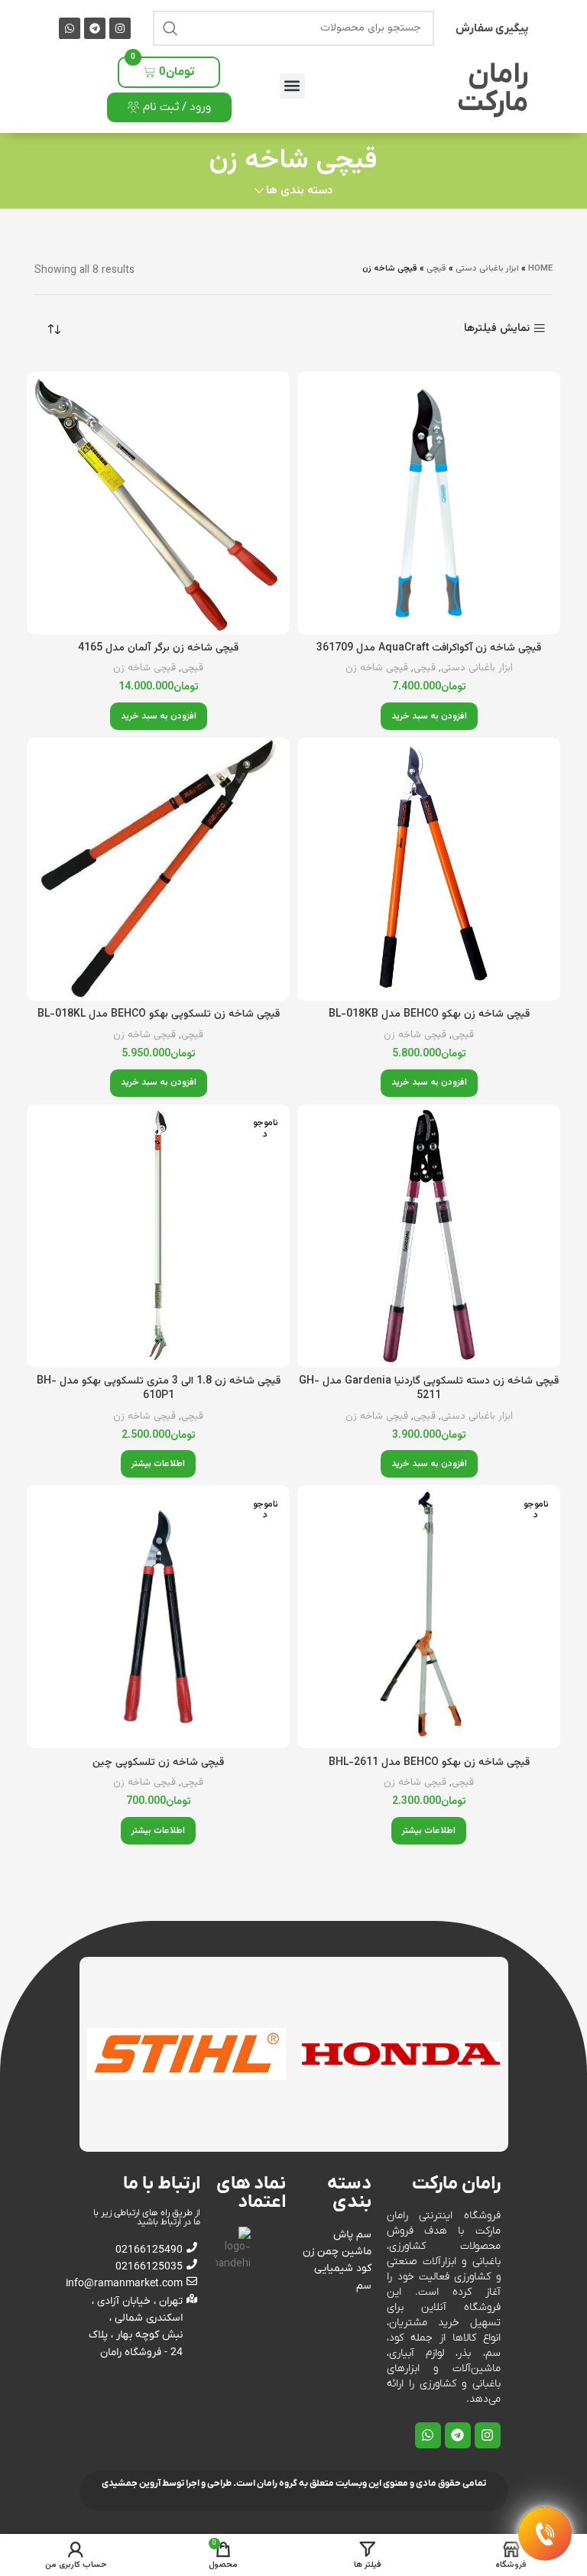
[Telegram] (95, 28)
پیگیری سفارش (492, 28)
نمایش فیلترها (497, 328)
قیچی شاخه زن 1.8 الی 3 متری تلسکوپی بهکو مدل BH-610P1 (159, 1389)
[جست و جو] (170, 28)
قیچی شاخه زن (377, 668)
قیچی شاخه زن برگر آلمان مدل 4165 (158, 648)
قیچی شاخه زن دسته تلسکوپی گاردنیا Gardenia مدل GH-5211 (429, 1389)
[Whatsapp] (70, 28)
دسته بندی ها (299, 191)
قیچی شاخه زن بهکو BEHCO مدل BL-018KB (429, 1014)
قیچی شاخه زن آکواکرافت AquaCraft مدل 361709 (429, 648)
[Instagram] (120, 28)
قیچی (436, 269)
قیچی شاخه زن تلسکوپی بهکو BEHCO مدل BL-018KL (159, 1014)
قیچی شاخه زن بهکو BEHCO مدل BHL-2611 (429, 1763)
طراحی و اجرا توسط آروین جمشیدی (167, 2484)
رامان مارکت (493, 89)
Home (540, 269)
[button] (292, 86)
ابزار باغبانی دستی (487, 269)
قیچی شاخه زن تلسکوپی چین (158, 1763)
